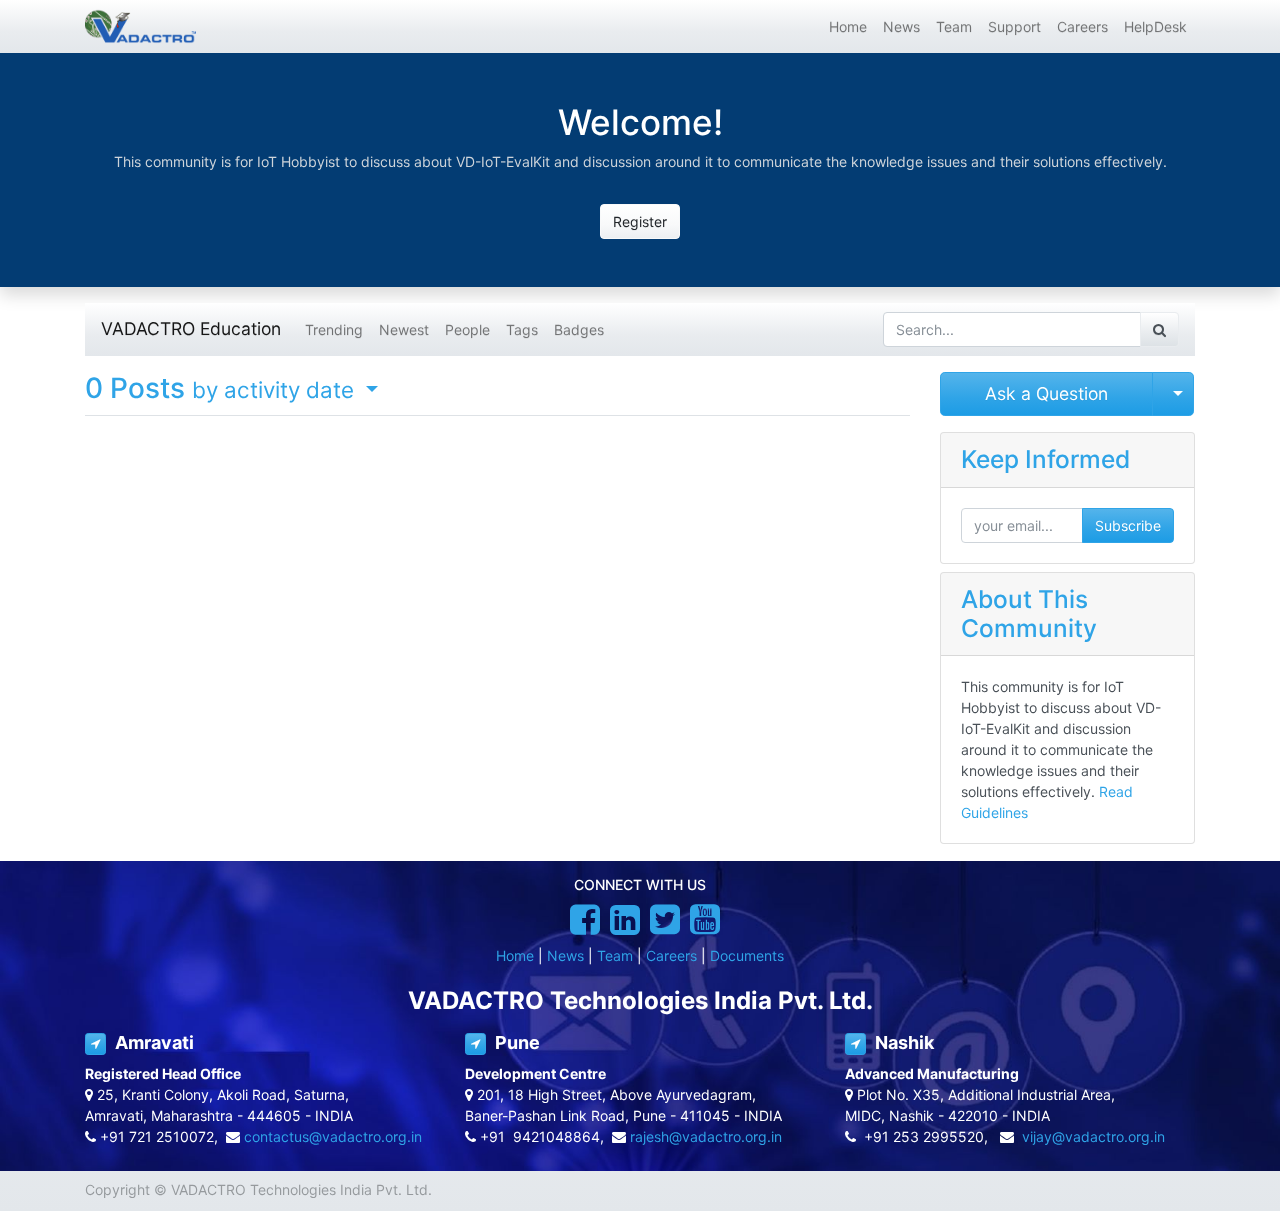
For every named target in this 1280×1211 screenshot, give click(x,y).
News (565, 955)
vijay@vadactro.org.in (1093, 1136)
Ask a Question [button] (1046, 393)
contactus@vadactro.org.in (333, 1136)
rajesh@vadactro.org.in (706, 1136)
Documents (747, 955)
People (467, 329)
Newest (404, 329)
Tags (522, 329)
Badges (579, 329)
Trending (334, 329)
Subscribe (1128, 525)
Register (640, 221)
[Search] (1159, 329)
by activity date (276, 389)
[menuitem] (848, 26)
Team (615, 955)
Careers (671, 955)
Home (515, 955)
